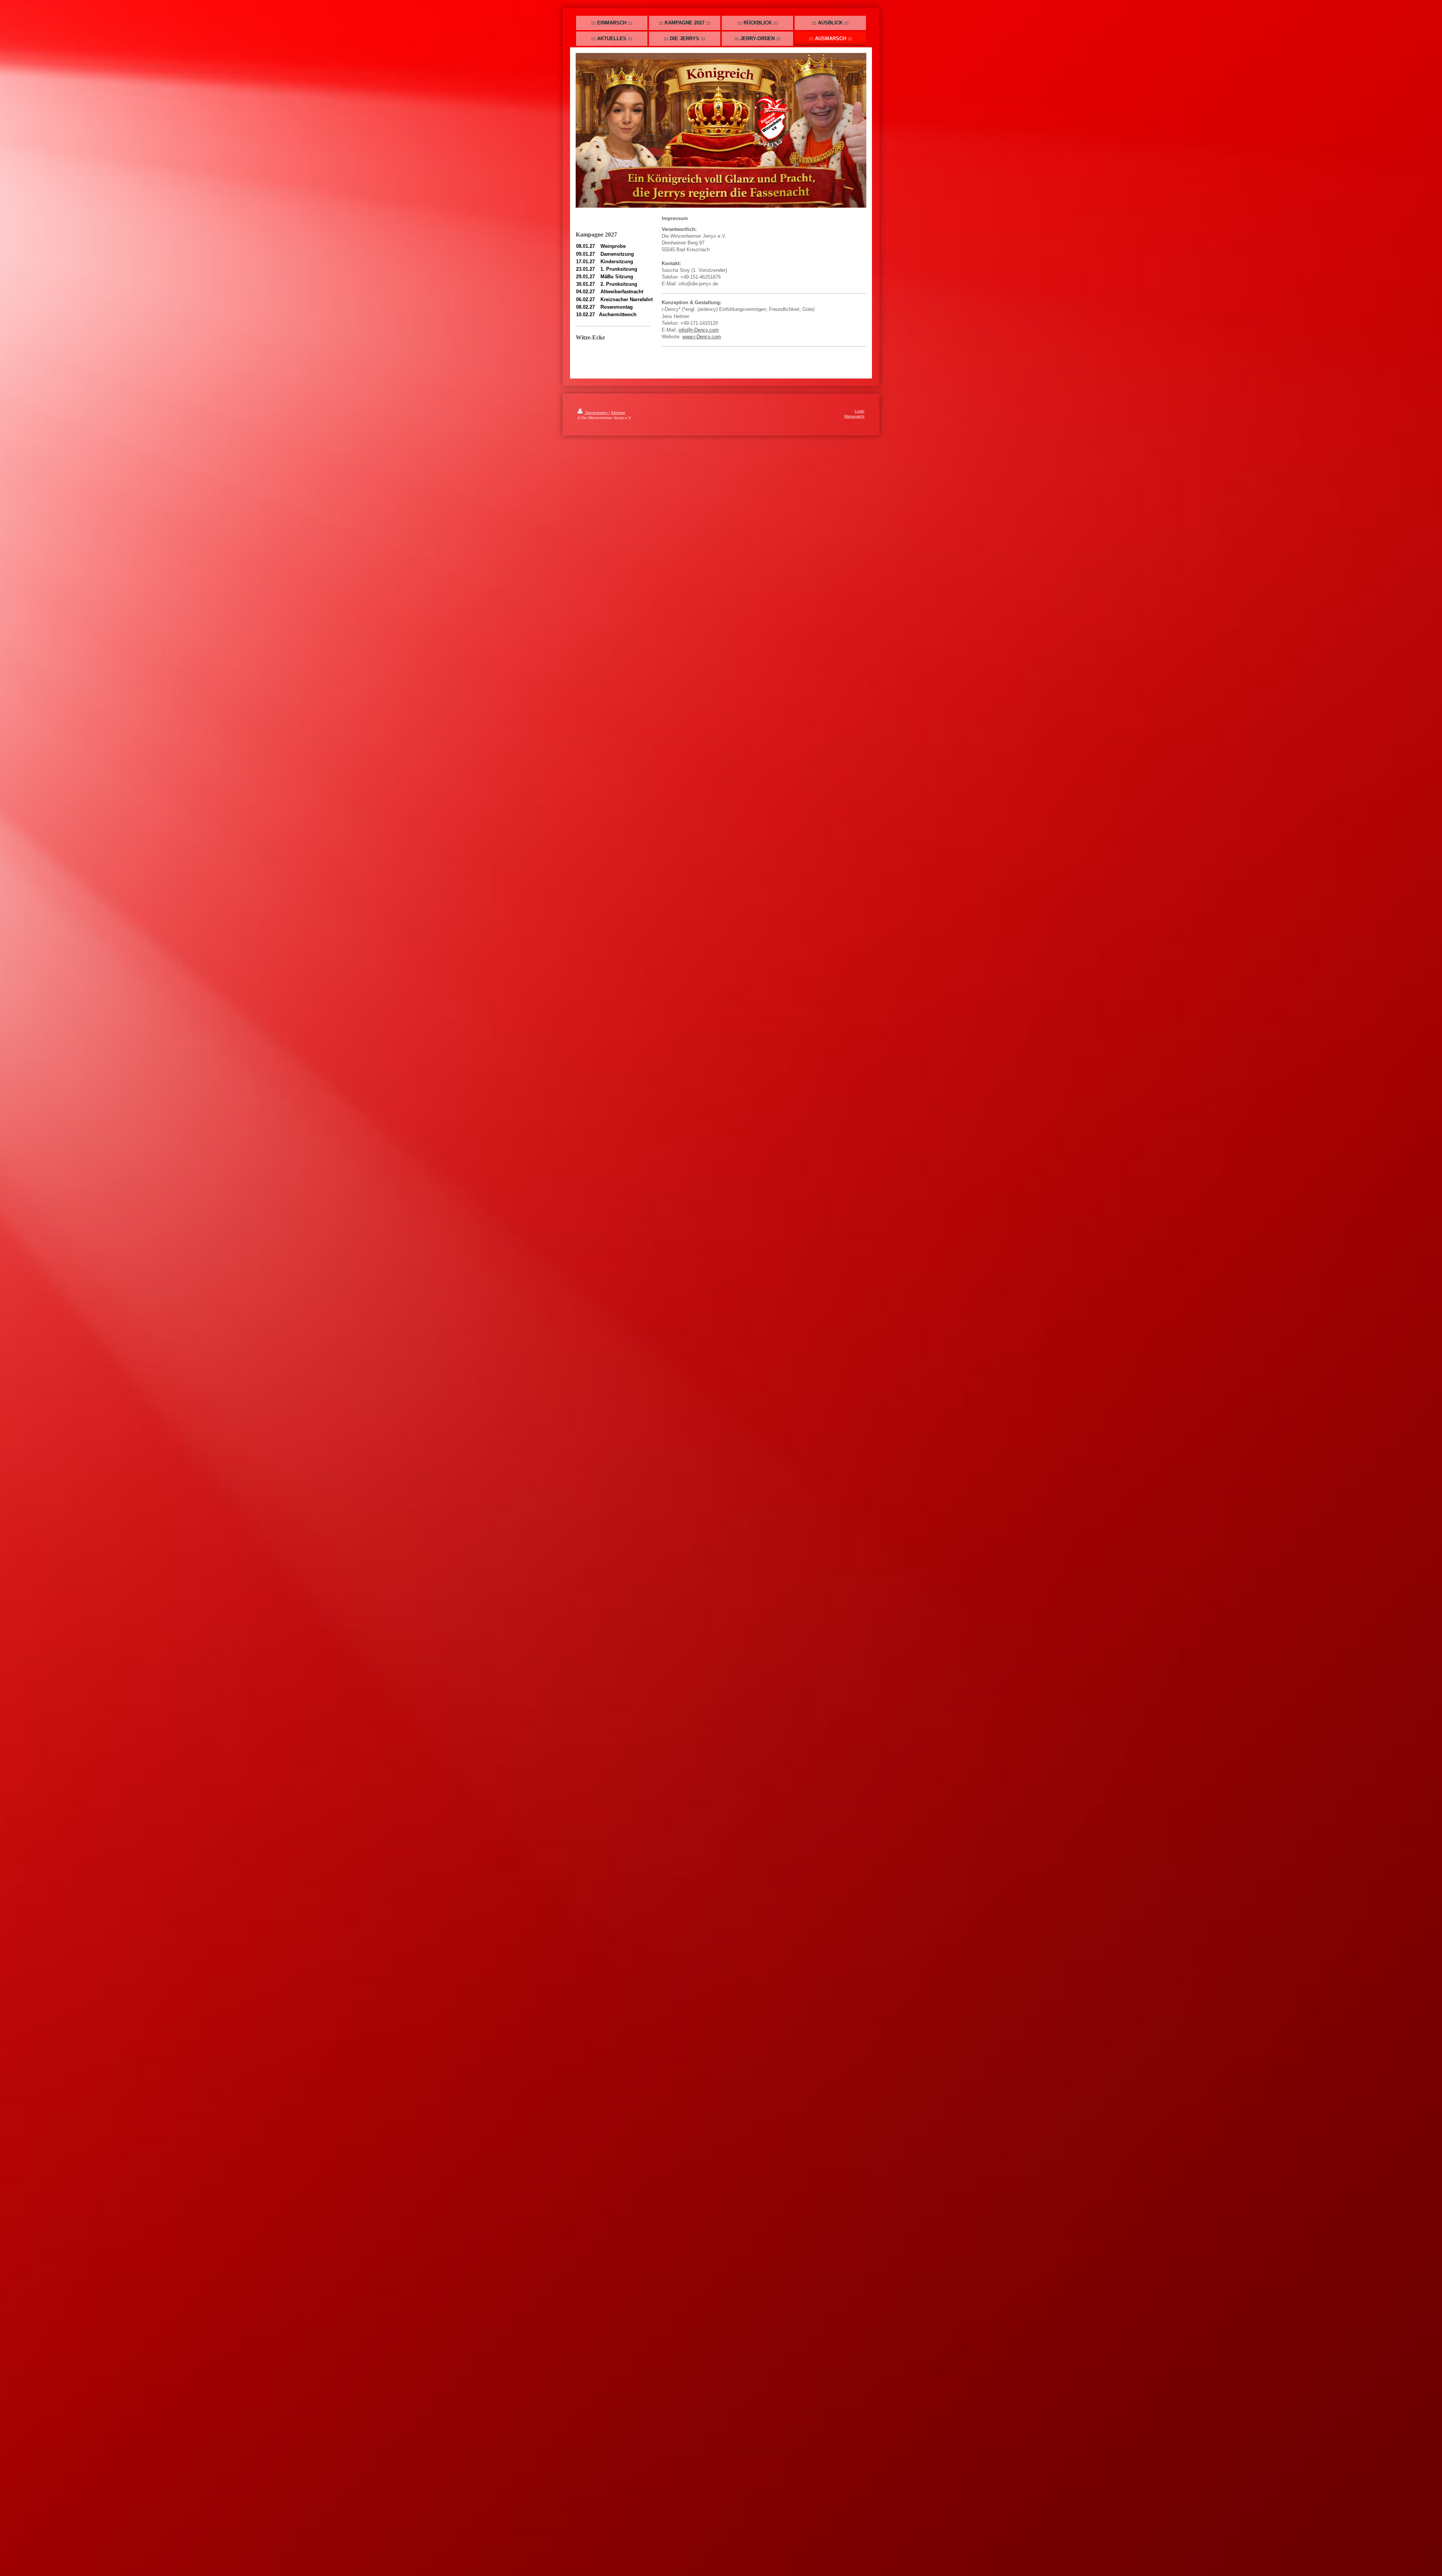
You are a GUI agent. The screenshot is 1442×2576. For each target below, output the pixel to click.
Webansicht (854, 416)
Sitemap (618, 412)
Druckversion (597, 412)
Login (860, 411)
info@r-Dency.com (699, 330)
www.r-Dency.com (702, 337)
